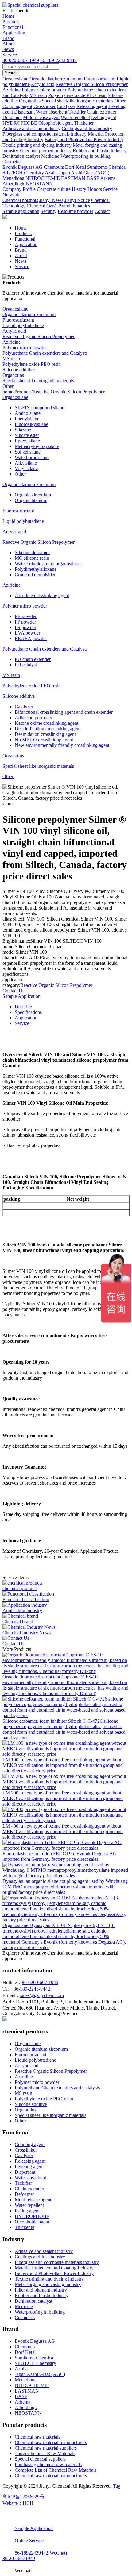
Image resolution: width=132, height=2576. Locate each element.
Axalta (21, 2369)
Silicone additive (19, 370)
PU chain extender (33, 659)
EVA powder (27, 633)
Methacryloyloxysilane (37, 446)
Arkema (23, 2402)
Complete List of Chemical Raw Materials (56, 2470)
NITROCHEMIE (32, 2385)
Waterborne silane (32, 457)
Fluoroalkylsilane (31, 424)
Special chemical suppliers (40, 2459)
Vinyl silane (26, 468)
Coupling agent (30, 2144)
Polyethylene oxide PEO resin (32, 364)
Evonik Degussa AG (35, 2341)
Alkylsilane (26, 463)
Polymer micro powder (25, 348)
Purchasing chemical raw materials (48, 2464)
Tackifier (23, 2183)
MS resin (11, 359)
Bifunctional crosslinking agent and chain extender (64, 712)
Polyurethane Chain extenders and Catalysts (45, 353)
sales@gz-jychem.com (42, 1995)
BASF (21, 2396)
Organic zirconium (33, 495)
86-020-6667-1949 (21, 60)
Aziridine (12, 342)
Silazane (23, 430)
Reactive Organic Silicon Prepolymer (39, 336)
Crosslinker (26, 2150)
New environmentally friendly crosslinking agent (62, 745)
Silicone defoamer (32, 552)
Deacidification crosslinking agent (48, 729)
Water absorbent (30, 2178)
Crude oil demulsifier (35, 575)
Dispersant (25, 2172)
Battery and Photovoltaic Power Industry (54, 2273)
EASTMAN (27, 2391)
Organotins (13, 375)
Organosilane (15, 309)
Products (11, 22)
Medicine (24, 2306)
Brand (8, 38)
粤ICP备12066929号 (23, 2497)
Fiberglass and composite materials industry (57, 2262)
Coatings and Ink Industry (40, 2257)
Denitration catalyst (33, 2301)
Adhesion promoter (33, 718)
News (8, 49)
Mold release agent (33, 2200)
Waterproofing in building (40, 2312)
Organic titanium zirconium (29, 314)
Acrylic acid (14, 331)
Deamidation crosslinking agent (45, 734)
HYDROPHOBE (32, 2216)
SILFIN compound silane (39, 408)
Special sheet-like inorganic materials (38, 381)
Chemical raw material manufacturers (51, 2442)
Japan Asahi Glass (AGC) (40, 2374)
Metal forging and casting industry (48, 2284)
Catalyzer (24, 707)
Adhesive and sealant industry (44, 2251)
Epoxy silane (27, 441)
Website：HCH (18, 2503)
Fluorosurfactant (18, 320)
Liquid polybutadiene (23, 325)
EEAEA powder (31, 638)
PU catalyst (26, 665)
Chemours (25, 2347)
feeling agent (27, 2211)
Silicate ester (27, 435)
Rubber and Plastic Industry (42, 2295)
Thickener (25, 2227)
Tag (117, 2486)
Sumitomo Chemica (34, 2358)
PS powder (25, 627)
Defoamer (24, 2194)
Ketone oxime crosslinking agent (47, 723)
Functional (13, 27)
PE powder (26, 616)
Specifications (28, 1012)
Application (14, 33)
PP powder (25, 622)
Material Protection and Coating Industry (54, 2268)
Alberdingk (26, 2407)
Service (10, 55)
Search (11, 73)
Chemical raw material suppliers (46, 2448)
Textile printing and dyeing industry (49, 2279)
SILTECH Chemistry (35, 2363)
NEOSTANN (28, 2413)
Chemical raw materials (37, 2437)
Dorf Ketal (25, 2352)
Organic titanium (31, 500)
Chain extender (29, 2189)
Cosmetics (25, 2317)
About (9, 44)
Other (8, 386)
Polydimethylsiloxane (36, 569)
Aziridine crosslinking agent (42, 595)
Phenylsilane (27, 419)
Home (8, 16)
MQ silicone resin (32, 558)
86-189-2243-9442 (58, 60)
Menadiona (26, 2380)
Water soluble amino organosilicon (48, 564)
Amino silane (28, 413)
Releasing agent (30, 2161)
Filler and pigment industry (41, 2290)
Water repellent (29, 2205)
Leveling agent (29, 2167)
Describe (23, 1007)
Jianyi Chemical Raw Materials (45, 2453)
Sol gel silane (28, 452)
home (8, 392)
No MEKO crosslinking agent (44, 740)
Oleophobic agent (32, 2222)
